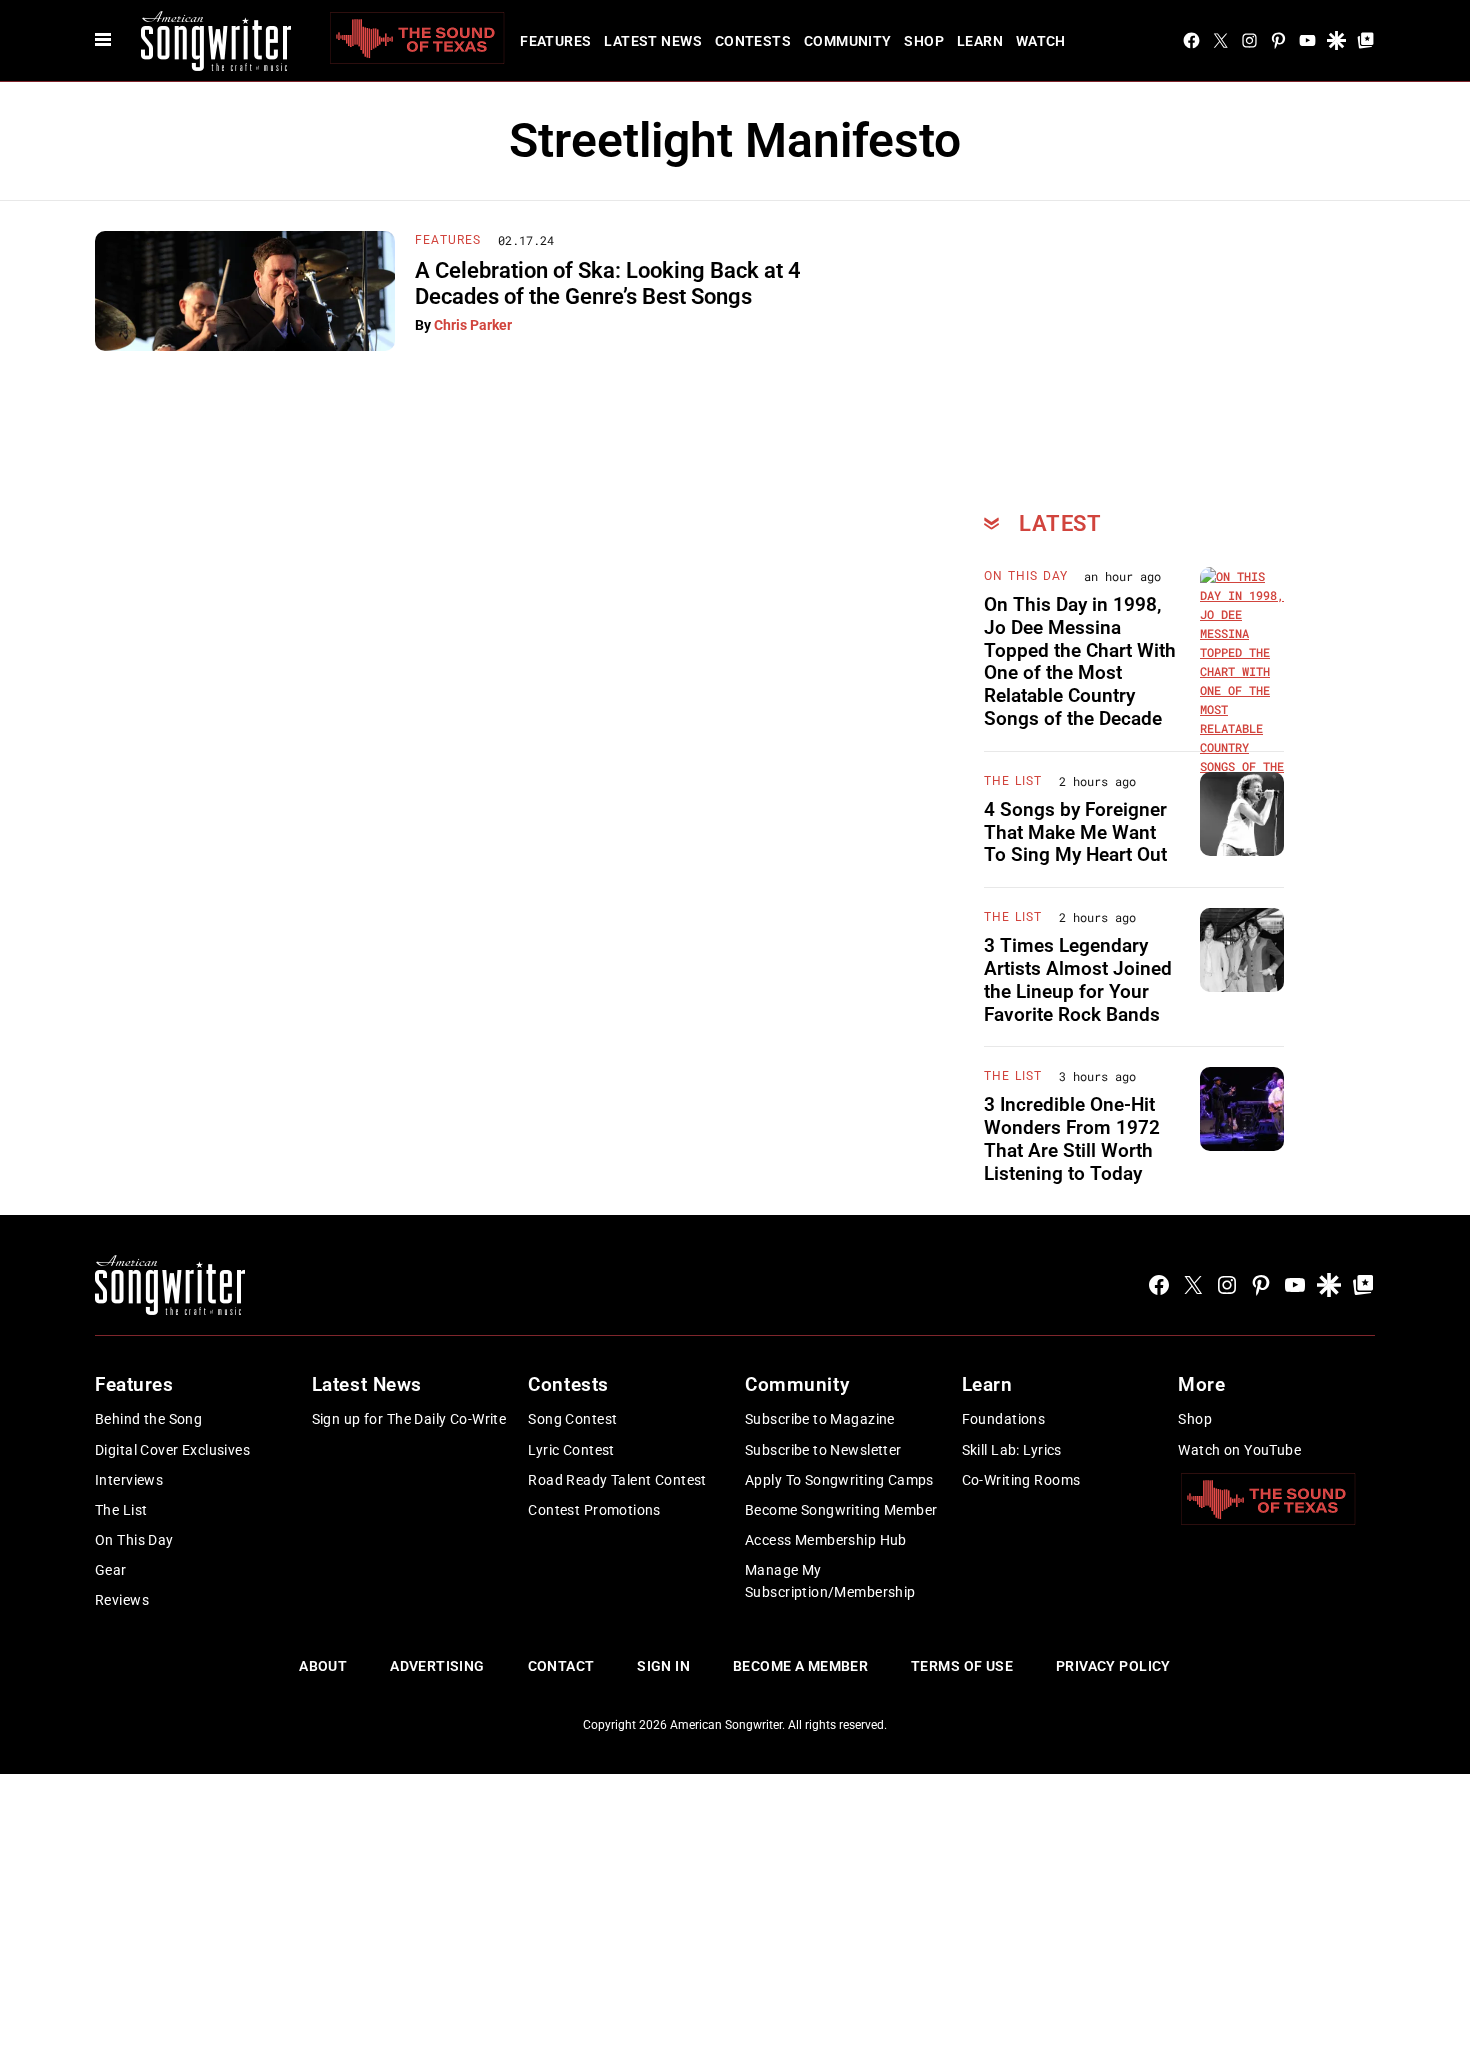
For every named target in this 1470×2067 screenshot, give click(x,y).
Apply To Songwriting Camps (839, 1480)
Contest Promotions (594, 1510)
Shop (924, 41)
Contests (753, 41)
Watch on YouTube (1239, 1450)
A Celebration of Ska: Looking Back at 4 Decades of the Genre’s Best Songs (608, 283)
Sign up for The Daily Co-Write (409, 1419)
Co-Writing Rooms (1021, 1480)
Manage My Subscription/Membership (830, 1581)
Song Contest (572, 1419)
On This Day (1026, 576)
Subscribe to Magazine (820, 1419)
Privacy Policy (1113, 1666)
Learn (980, 41)
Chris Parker (473, 325)
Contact (561, 1666)
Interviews (129, 1480)
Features (555, 41)
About (323, 1666)
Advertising (437, 1666)
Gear (111, 1570)
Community (848, 41)
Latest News (653, 41)
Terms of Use (962, 1666)
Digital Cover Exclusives (172, 1450)
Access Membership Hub (826, 1540)
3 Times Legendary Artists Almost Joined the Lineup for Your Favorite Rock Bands (1078, 979)
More (1201, 1384)
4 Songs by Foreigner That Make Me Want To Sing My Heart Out (1075, 832)
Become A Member (800, 1666)
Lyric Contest (571, 1450)
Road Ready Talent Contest (617, 1480)
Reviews (122, 1600)
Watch (1041, 41)
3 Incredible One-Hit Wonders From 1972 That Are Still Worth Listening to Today (1072, 1138)
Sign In (663, 1666)
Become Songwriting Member (841, 1510)
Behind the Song (148, 1419)
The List (1013, 781)
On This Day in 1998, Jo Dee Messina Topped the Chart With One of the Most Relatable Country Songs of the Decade (1080, 661)
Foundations (1004, 1419)
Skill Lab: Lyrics (1012, 1450)
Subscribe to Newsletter (823, 1450)
